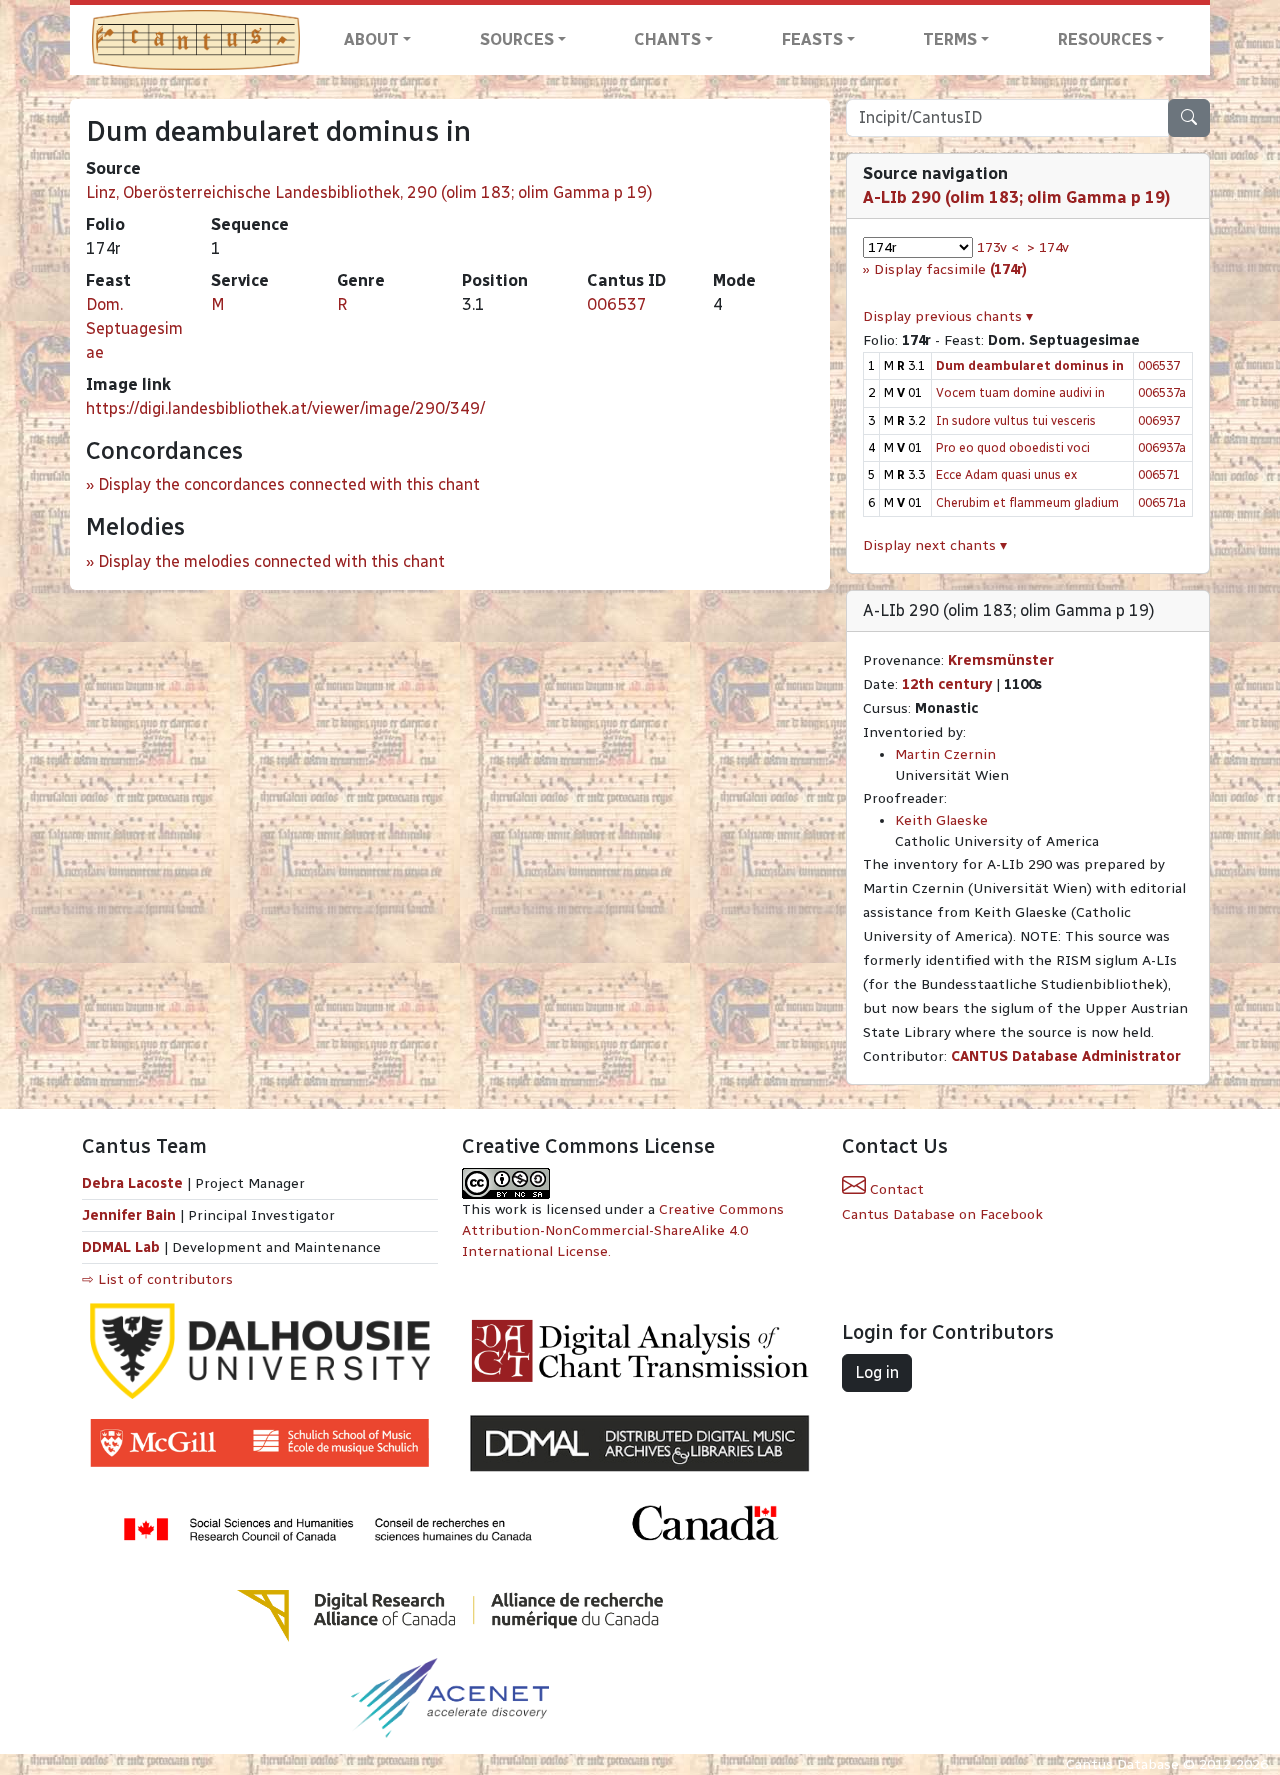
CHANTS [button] (667, 39)
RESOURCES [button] (1105, 39)
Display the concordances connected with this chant (289, 484)
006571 (1159, 474)
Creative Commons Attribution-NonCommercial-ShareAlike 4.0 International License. (623, 1230)
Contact (895, 1189)
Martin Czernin (945, 754)
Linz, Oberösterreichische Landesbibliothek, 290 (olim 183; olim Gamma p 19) (369, 192)
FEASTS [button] (812, 39)
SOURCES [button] (517, 39)
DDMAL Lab (121, 1247)
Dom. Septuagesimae (134, 328)
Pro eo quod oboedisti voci (1013, 447)
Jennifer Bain (131, 1215)
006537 (617, 304)
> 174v (1048, 247)
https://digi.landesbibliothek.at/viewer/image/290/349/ (285, 408)
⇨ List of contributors (157, 1279)
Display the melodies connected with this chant (271, 561)
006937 (1159, 420)
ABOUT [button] (371, 39)
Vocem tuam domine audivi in (1020, 392)
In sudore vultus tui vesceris (1016, 420)
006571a (1162, 502)
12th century (947, 684)
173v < (998, 247)
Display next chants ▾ (935, 545)
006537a (1162, 392)
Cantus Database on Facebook (942, 1214)
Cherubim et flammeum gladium (1027, 502)
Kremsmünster (1001, 660)
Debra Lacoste (132, 1183)
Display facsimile (950, 269)
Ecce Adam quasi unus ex (1006, 474)
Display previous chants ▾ (948, 316)
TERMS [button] (950, 39)
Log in (877, 1372)
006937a (1162, 447)
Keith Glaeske (941, 820)
